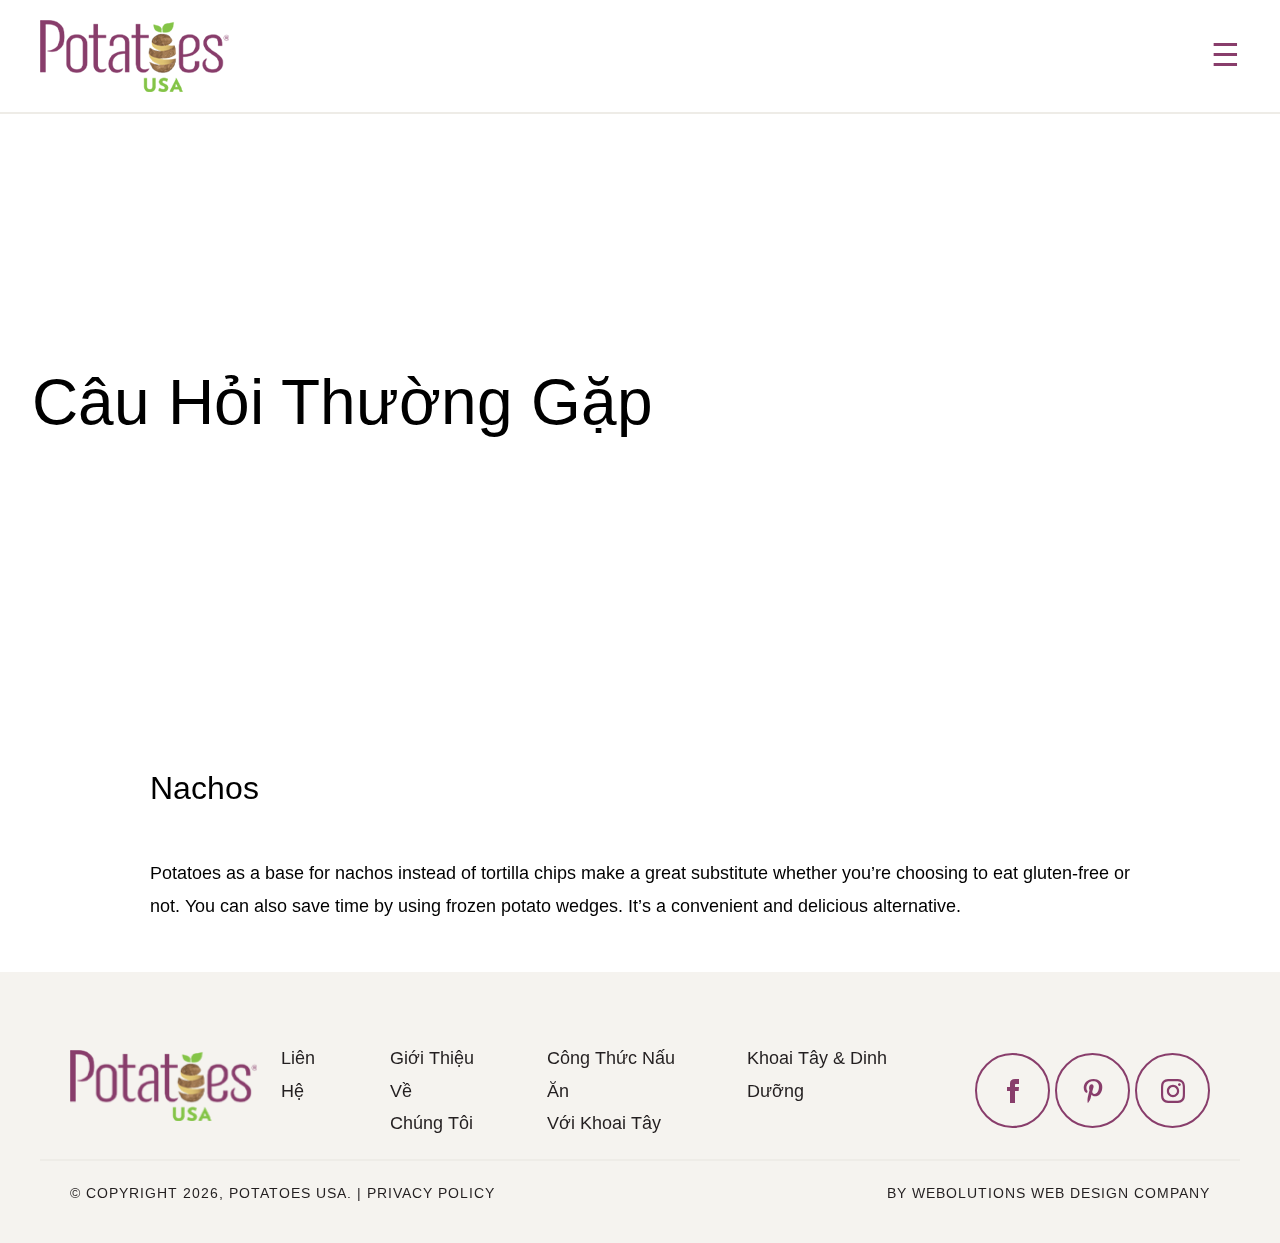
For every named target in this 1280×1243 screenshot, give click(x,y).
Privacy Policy (431, 1193)
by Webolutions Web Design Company (1048, 1193)
